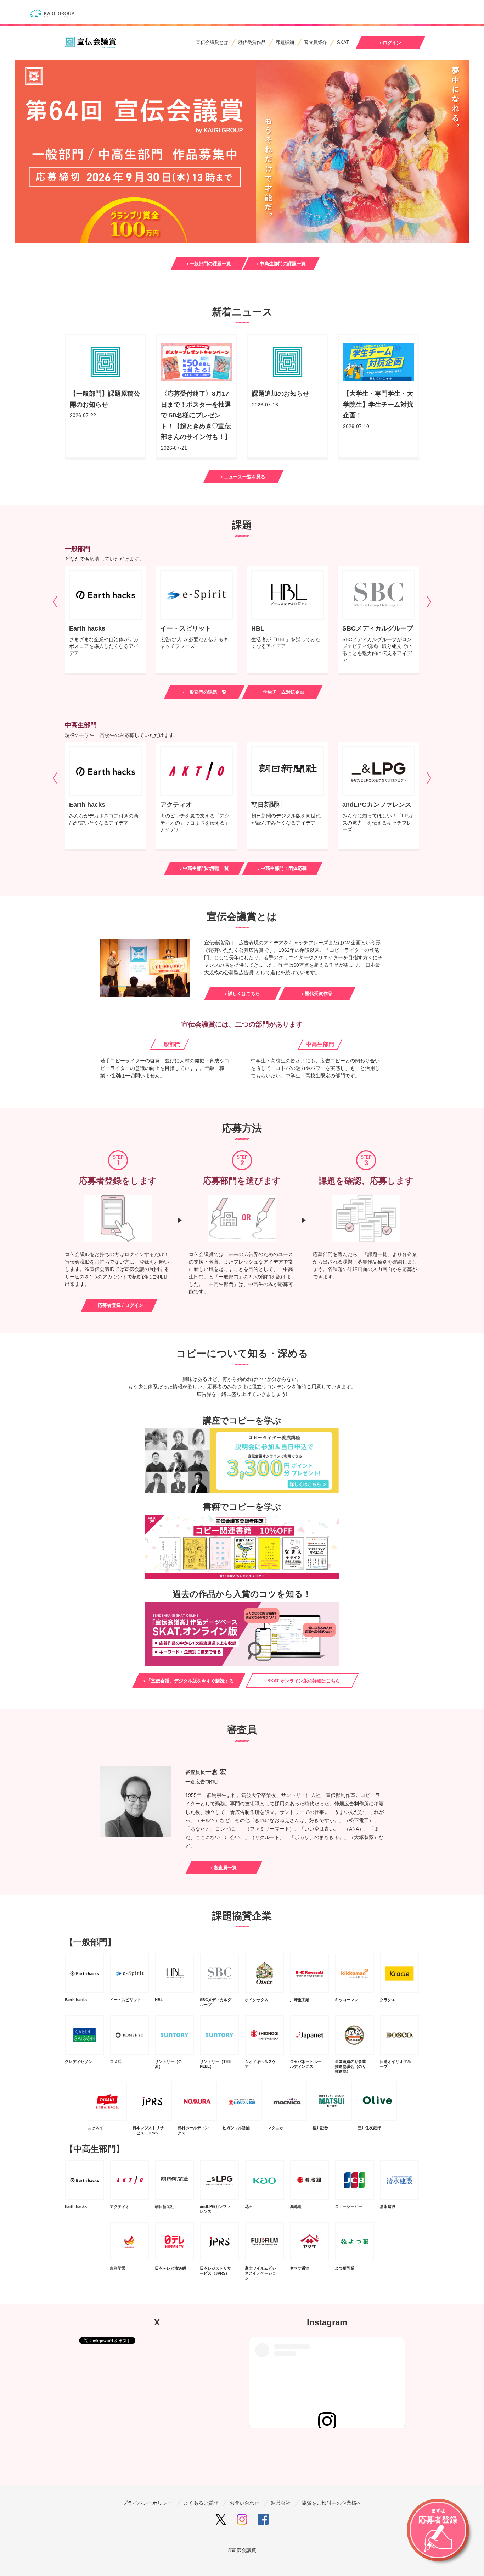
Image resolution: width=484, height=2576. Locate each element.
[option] (105, 619)
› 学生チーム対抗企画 (282, 692)
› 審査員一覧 (224, 1868)
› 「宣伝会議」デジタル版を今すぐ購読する (189, 1681)
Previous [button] (55, 602)
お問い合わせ (244, 2503)
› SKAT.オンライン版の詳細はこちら (302, 1681)
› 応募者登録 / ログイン (119, 1305)
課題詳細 (285, 42)
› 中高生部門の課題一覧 (281, 264)
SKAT (343, 42)
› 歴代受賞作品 (317, 993)
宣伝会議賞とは (212, 42)
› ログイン (390, 43)
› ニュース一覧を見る (243, 477)
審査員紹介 (316, 42)
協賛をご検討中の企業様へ (332, 2503)
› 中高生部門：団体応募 (282, 868)
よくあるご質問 (201, 2503)
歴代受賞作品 (252, 42)
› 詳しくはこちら (243, 993)
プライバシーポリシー (147, 2503)
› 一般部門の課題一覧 (209, 264)
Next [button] (429, 602)
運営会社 (281, 2503)
